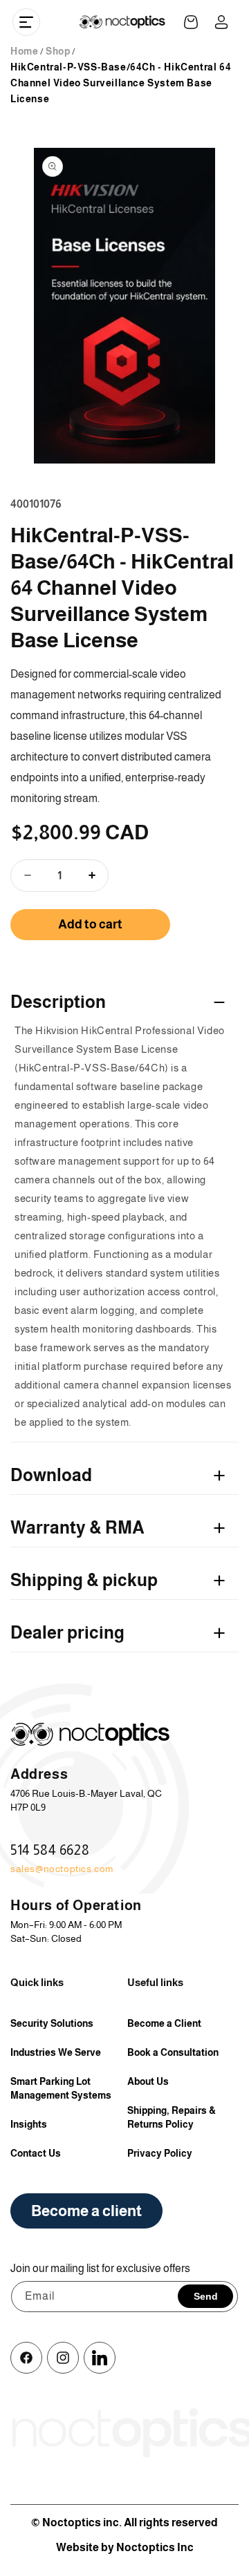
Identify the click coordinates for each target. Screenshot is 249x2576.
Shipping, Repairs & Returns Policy (172, 2117)
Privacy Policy (160, 2153)
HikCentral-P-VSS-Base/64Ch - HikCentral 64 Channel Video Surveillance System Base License (121, 83)
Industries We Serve (56, 2052)
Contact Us (36, 2153)
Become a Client (164, 2023)
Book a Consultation (173, 2052)
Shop (58, 51)
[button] (26, 22)
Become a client (86, 2211)
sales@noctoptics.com (62, 1869)
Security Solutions (52, 2023)
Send (206, 2296)
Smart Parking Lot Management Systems (61, 2088)
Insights (29, 2124)
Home (24, 51)
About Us (148, 2081)
